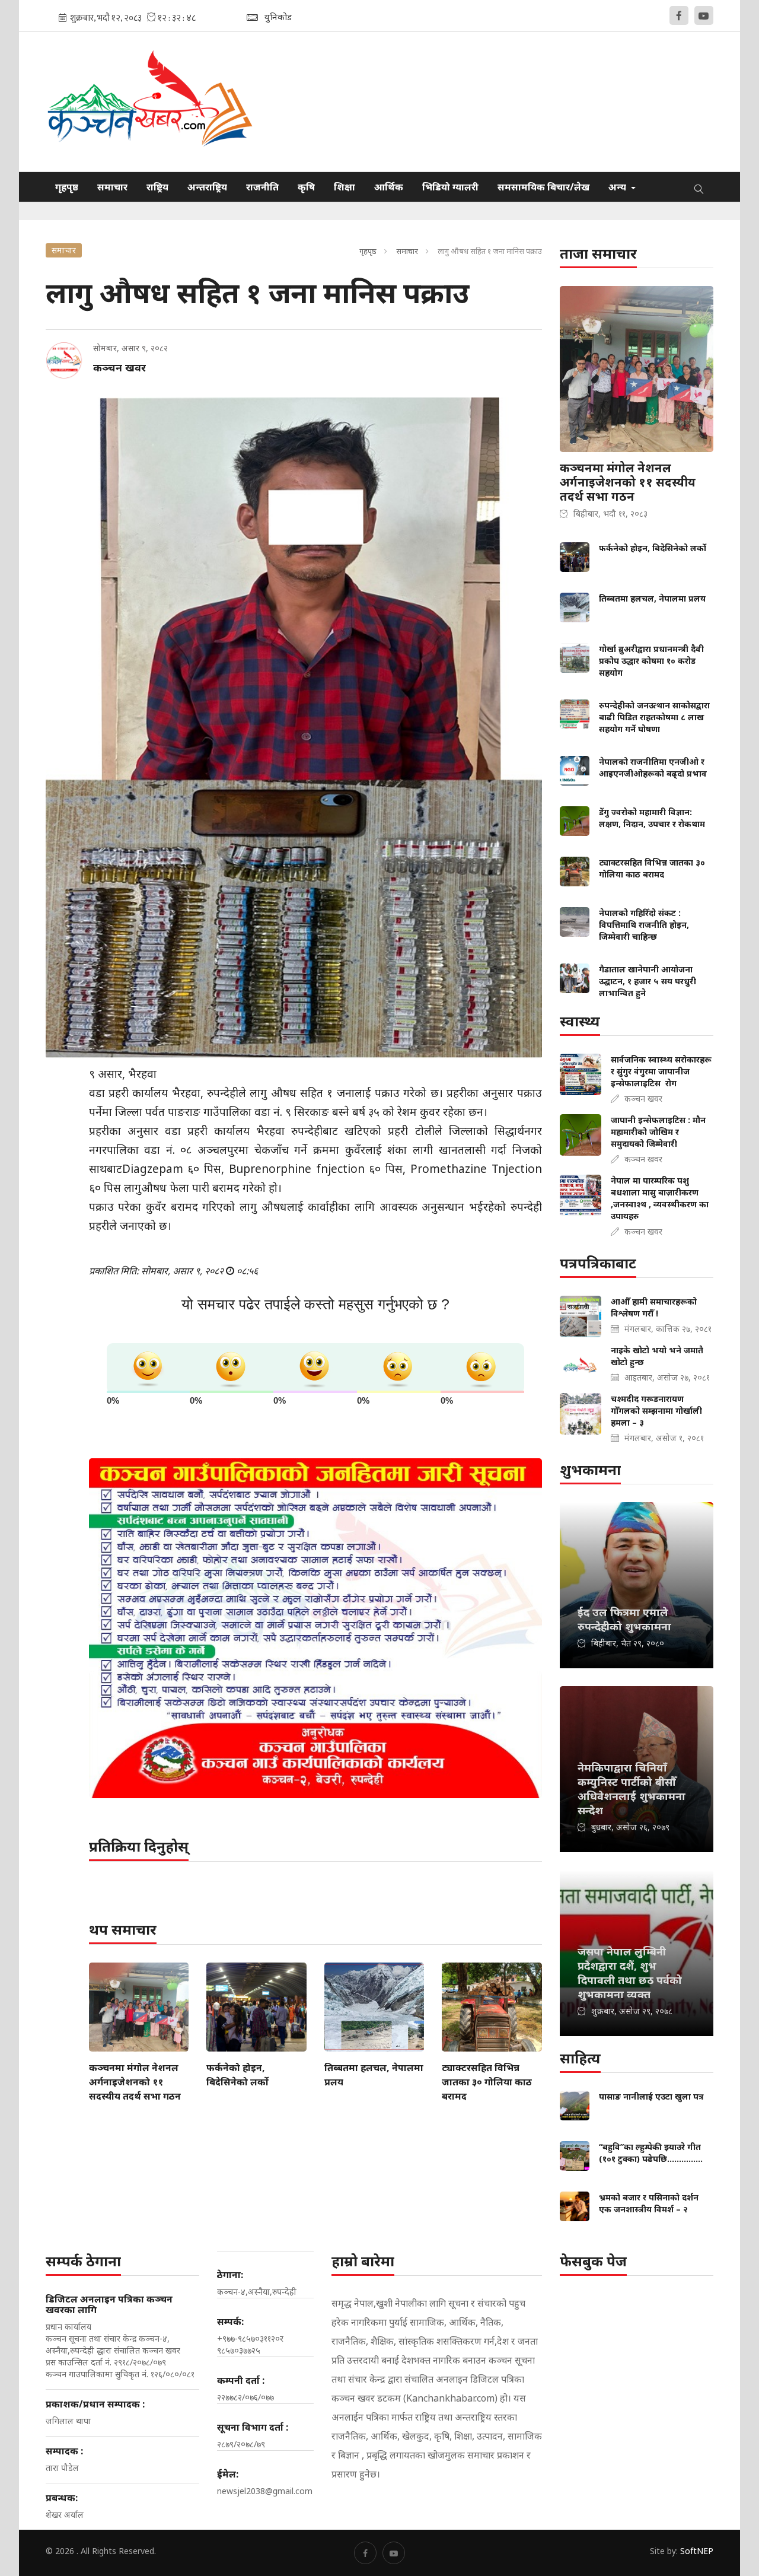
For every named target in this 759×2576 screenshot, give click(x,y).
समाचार (112, 187)
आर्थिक (389, 187)
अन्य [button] (618, 187)
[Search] (699, 187)
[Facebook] (679, 15)
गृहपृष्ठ (67, 187)
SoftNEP (697, 2551)
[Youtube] (704, 15)
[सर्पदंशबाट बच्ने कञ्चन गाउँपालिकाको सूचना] (315, 1628)
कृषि (306, 187)
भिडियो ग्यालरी (450, 187)
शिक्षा (345, 187)
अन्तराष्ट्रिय (207, 187)
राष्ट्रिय (157, 187)
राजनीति (262, 187)
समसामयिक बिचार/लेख (543, 187)
